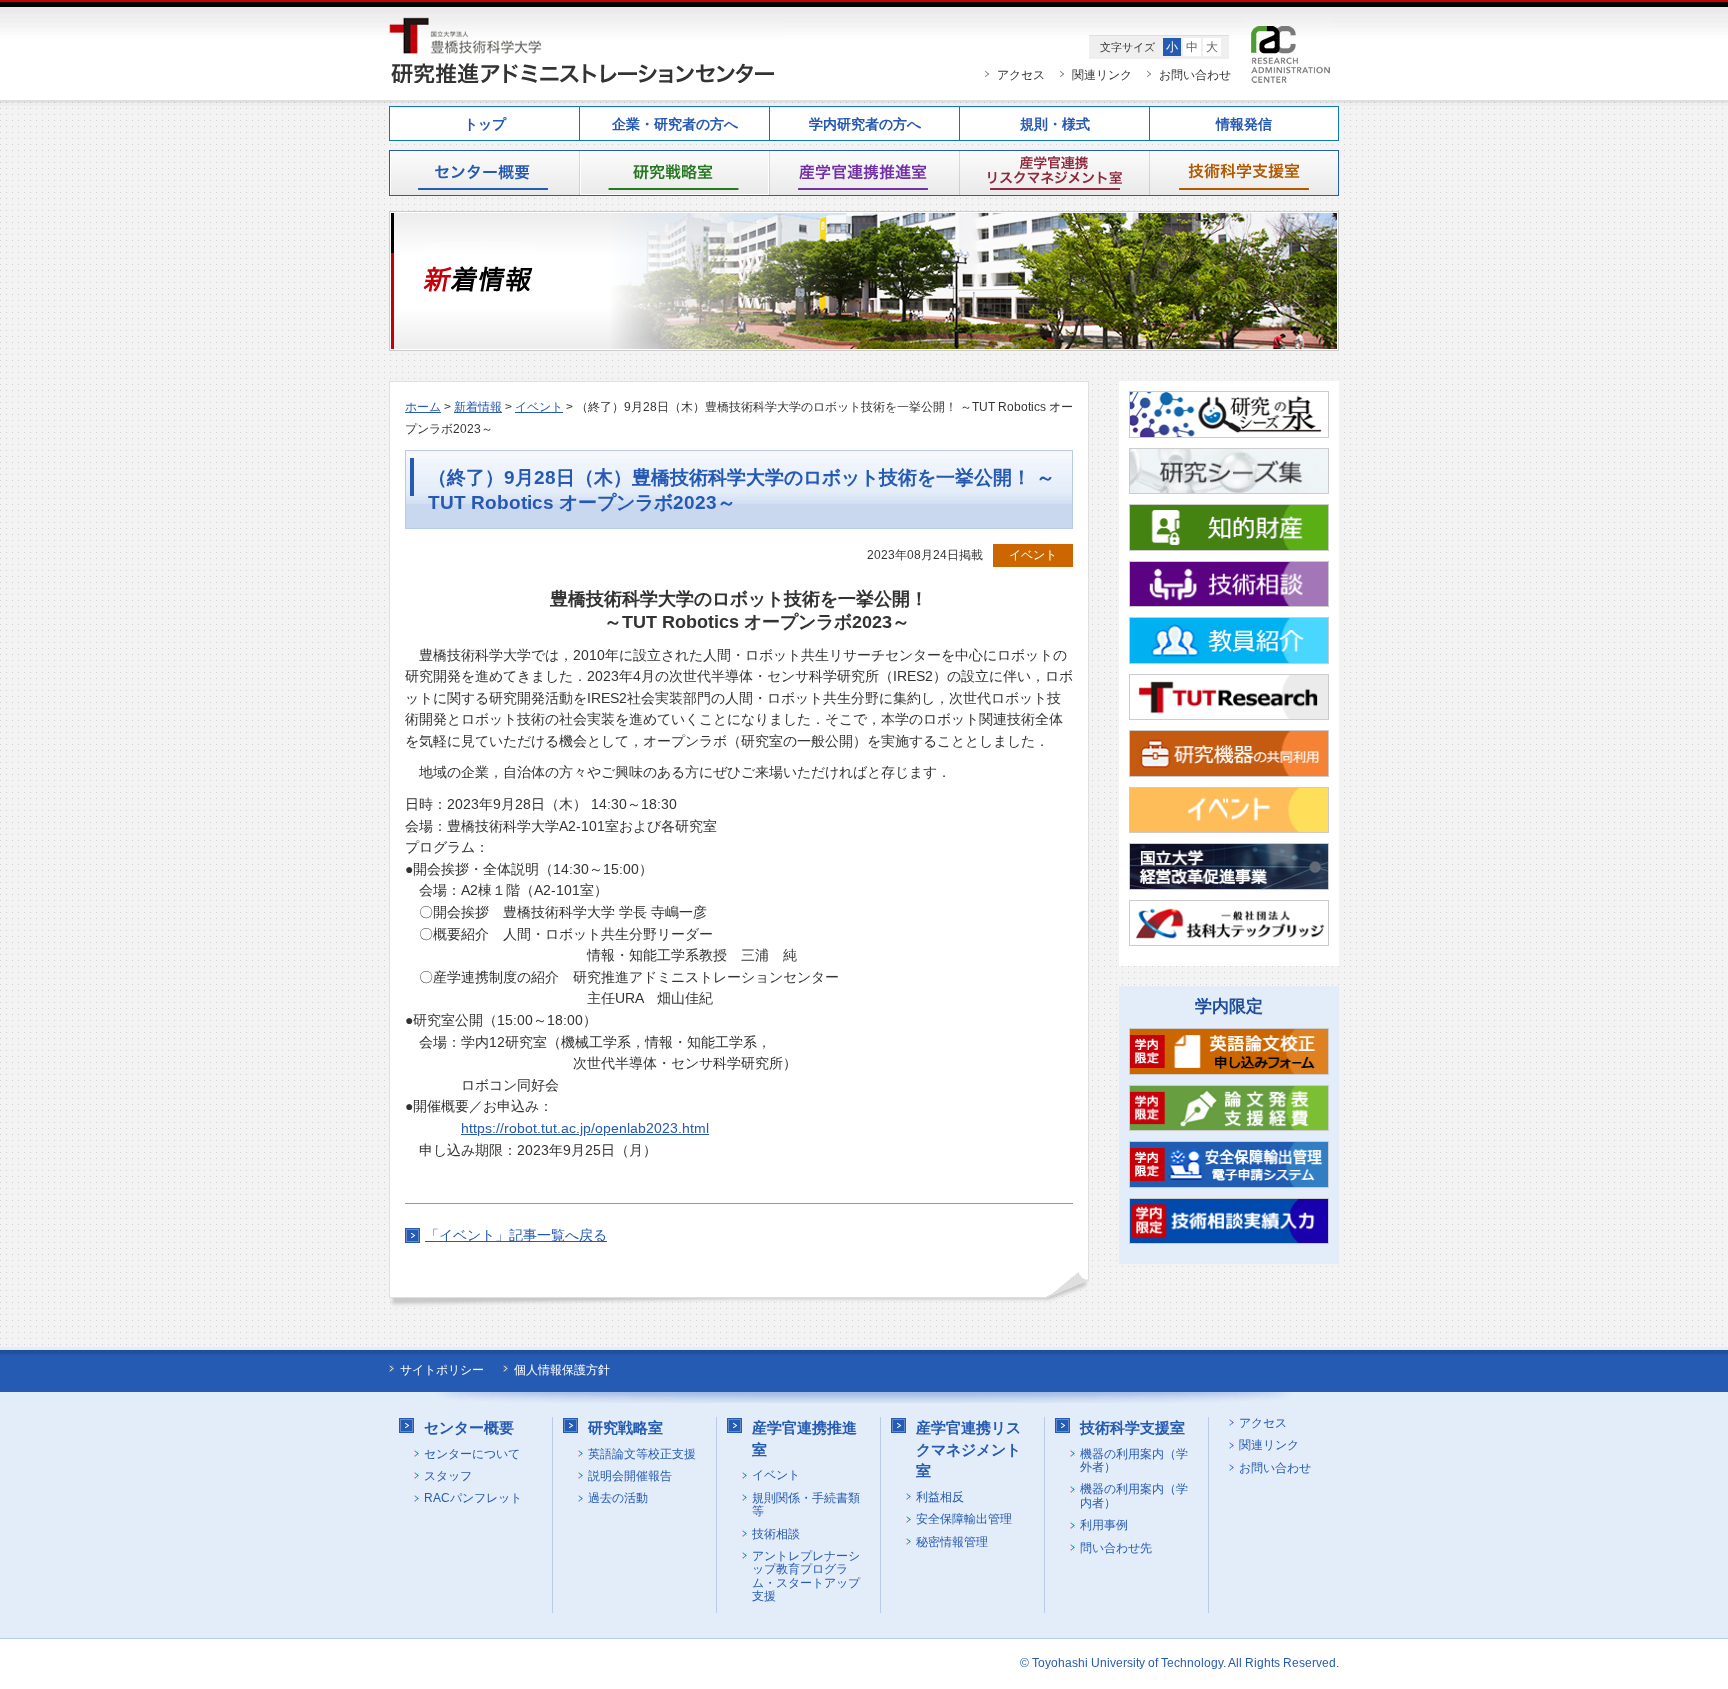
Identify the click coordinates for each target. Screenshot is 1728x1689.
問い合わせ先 (1116, 1548)
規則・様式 (1055, 124)
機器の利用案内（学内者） (1134, 1496)
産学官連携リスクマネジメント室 (1054, 173)
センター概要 (484, 173)
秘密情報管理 (952, 1542)
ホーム (423, 407)
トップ (485, 124)
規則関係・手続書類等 (806, 1505)
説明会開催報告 (630, 1476)
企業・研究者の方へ (675, 124)
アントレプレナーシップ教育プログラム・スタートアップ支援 (806, 1576)
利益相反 (940, 1497)
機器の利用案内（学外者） (1134, 1461)
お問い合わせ (1195, 75)
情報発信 (1244, 124)
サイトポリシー (442, 1370)
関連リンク (1102, 75)
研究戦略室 (674, 173)
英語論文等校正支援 (642, 1454)
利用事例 (1104, 1525)
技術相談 (776, 1534)
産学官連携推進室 (864, 173)
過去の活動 (618, 1498)
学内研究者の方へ (865, 124)
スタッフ (448, 1476)
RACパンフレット (473, 1498)
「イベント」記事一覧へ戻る (516, 1235)
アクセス (1021, 75)
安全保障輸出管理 (964, 1519)
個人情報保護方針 (562, 1370)
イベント (539, 407)
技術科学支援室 (1244, 173)
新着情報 (478, 407)
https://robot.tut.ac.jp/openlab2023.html (585, 1128)
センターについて (472, 1454)
